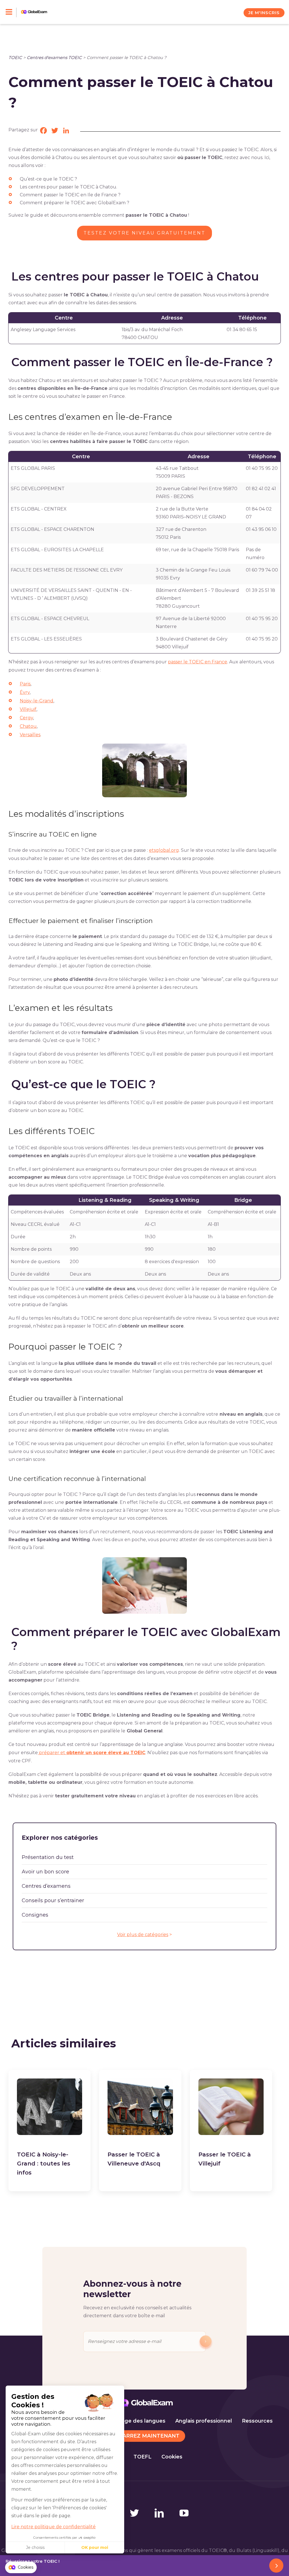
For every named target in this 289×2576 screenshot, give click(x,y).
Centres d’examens (46, 1886)
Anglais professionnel (204, 2421)
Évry (25, 692)
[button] (21, 2568)
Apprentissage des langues (129, 2421)
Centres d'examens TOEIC (54, 57)
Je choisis (35, 2547)
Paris (25, 684)
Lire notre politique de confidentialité (53, 2527)
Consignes (35, 1915)
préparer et (92, 1753)
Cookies (172, 2457)
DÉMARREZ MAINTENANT (145, 2436)
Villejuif (28, 709)
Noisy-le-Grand (37, 701)
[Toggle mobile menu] (11, 12)
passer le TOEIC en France (198, 662)
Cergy (26, 718)
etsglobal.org (164, 850)
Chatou (28, 726)
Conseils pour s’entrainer (53, 1900)
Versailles (30, 735)
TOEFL (143, 2457)
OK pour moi (95, 2547)
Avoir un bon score (45, 1872)
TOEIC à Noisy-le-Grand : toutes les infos (44, 2164)
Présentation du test (48, 1857)
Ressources (257, 2421)
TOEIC (15, 57)
